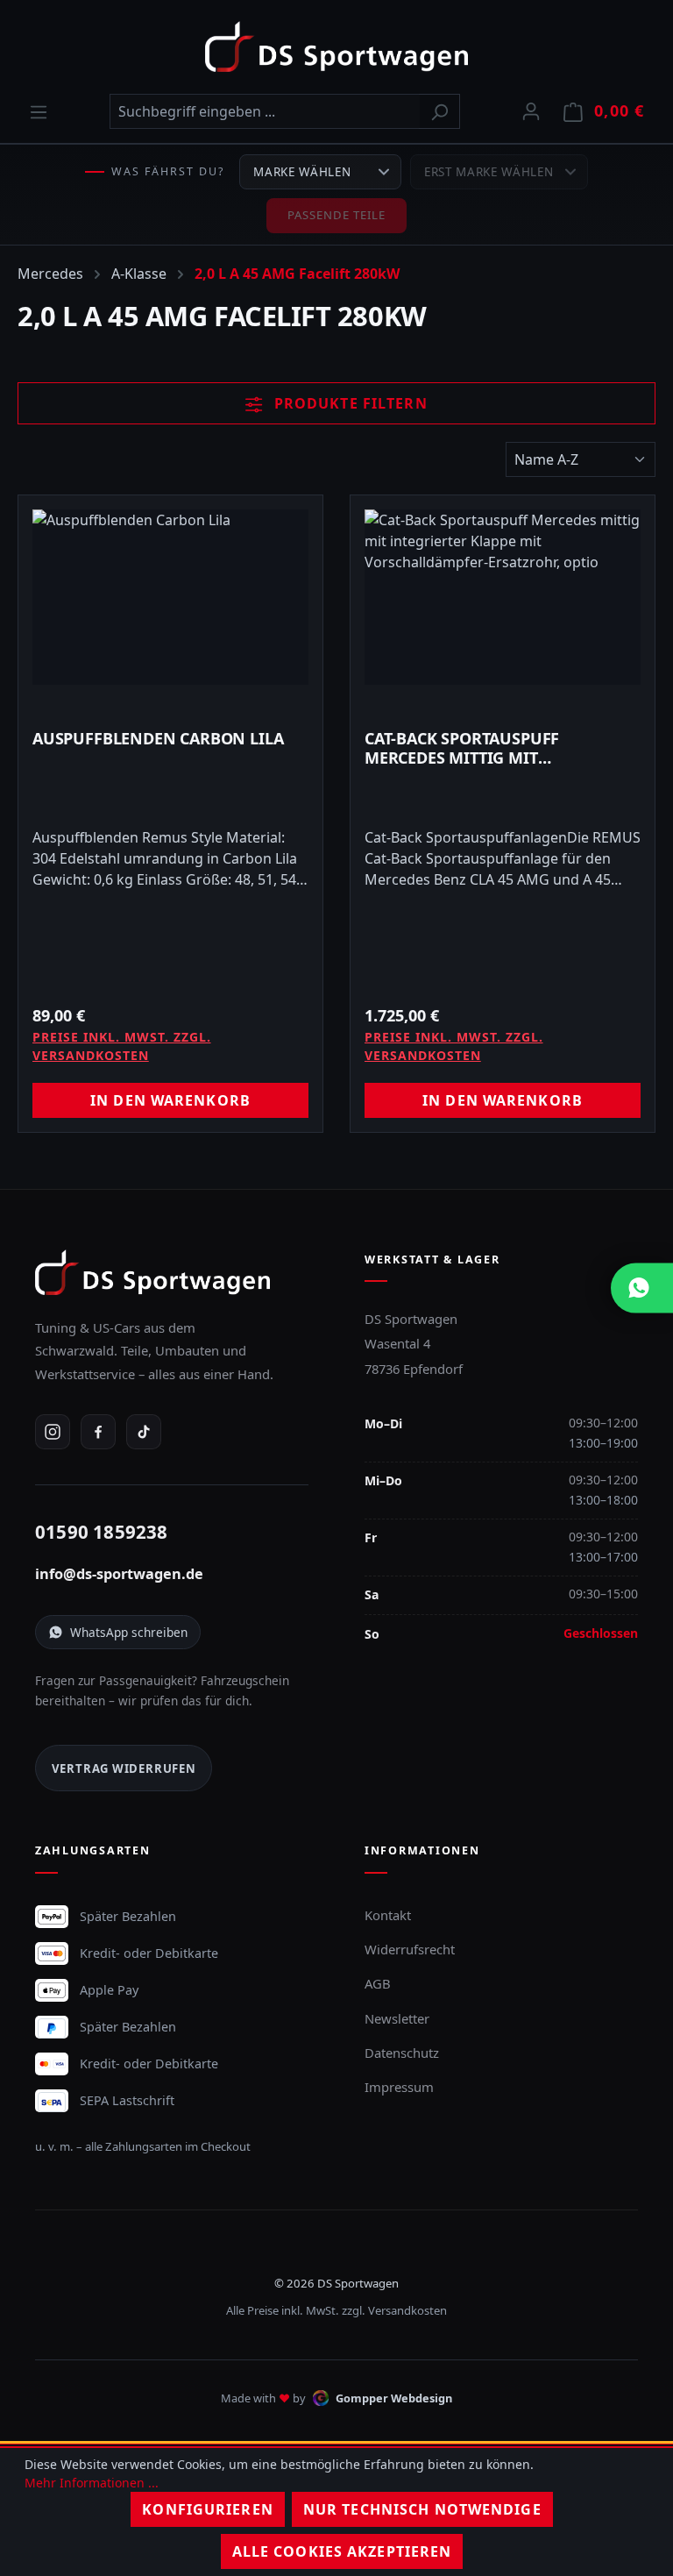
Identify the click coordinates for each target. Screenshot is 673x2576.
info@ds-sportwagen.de (119, 1574)
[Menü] (39, 111)
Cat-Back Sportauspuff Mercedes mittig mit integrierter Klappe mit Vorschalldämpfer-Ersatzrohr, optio (501, 748)
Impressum (399, 2087)
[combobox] (265, 111)
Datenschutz (402, 2053)
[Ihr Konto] (531, 110)
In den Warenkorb (170, 1100)
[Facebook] (98, 1432)
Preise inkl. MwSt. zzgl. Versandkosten (122, 1046)
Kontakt (388, 1915)
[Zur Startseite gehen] (336, 46)
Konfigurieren (208, 2509)
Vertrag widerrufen (124, 1768)
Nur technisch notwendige (422, 2509)
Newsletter (397, 2018)
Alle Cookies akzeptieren (342, 2551)
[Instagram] (53, 1432)
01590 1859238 (102, 1532)
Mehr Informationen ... (92, 2483)
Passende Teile (337, 215)
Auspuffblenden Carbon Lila (158, 739)
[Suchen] (439, 111)
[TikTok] (144, 1432)
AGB (378, 1983)
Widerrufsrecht (410, 1949)
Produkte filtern (349, 403)
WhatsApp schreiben (129, 1632)
